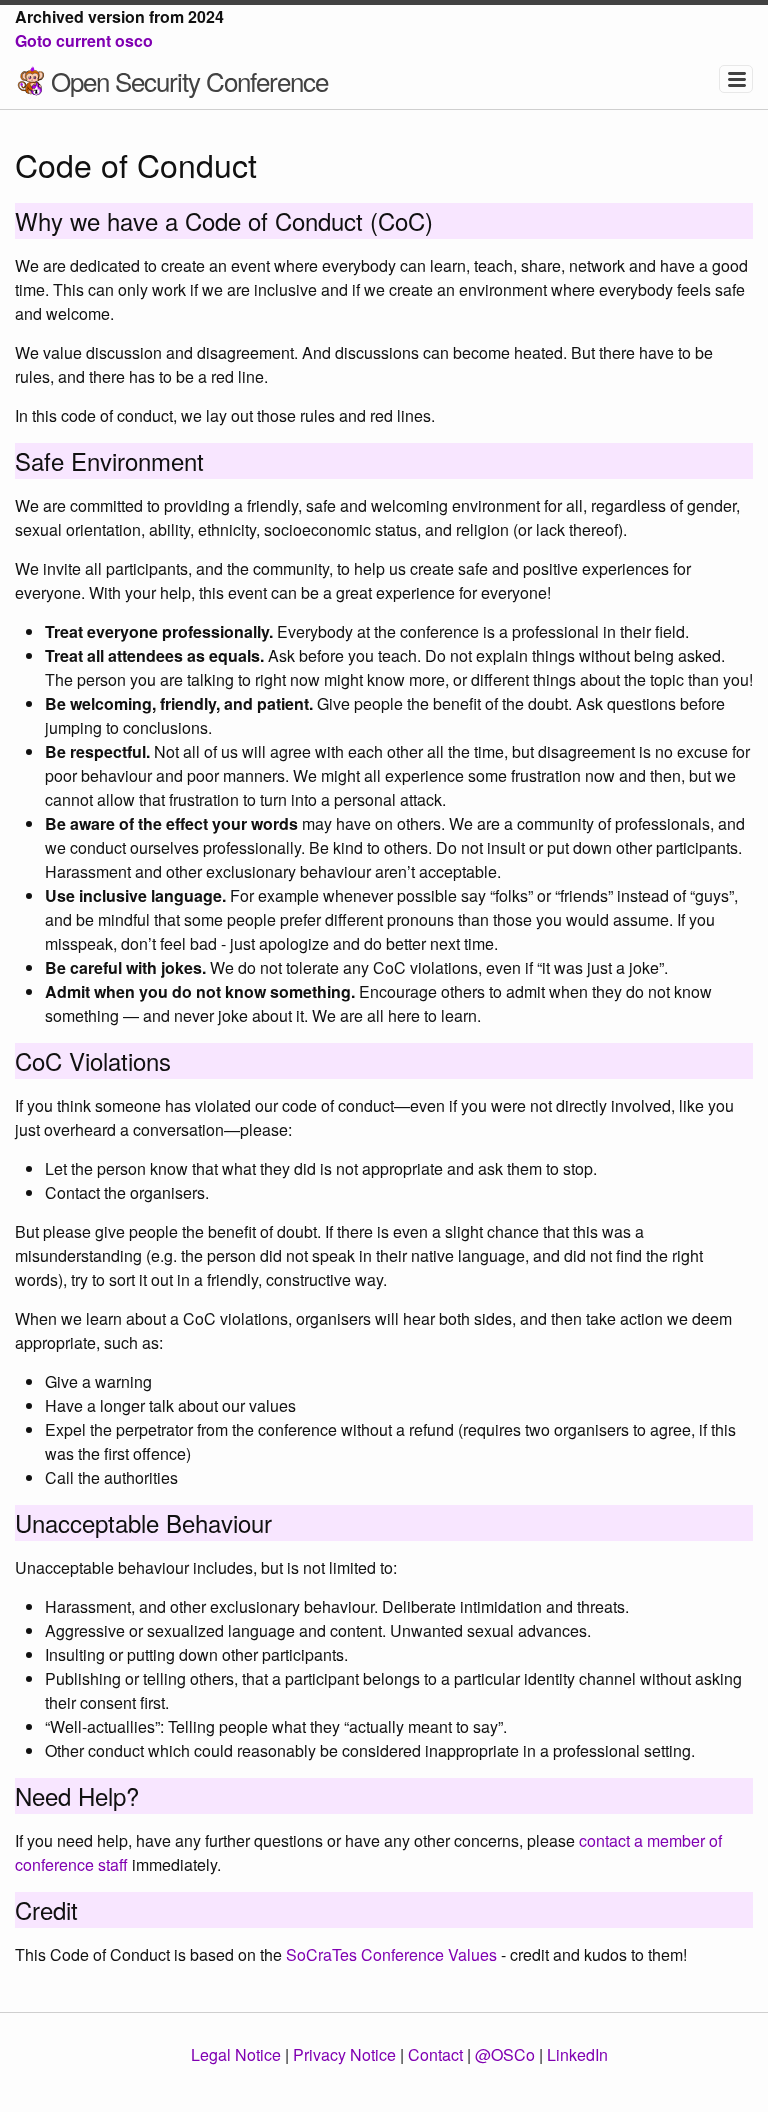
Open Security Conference (189, 80)
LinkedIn (577, 2054)
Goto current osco (84, 40)
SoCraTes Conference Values (391, 1954)
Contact (435, 2054)
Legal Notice (236, 2054)
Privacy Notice (344, 2054)
